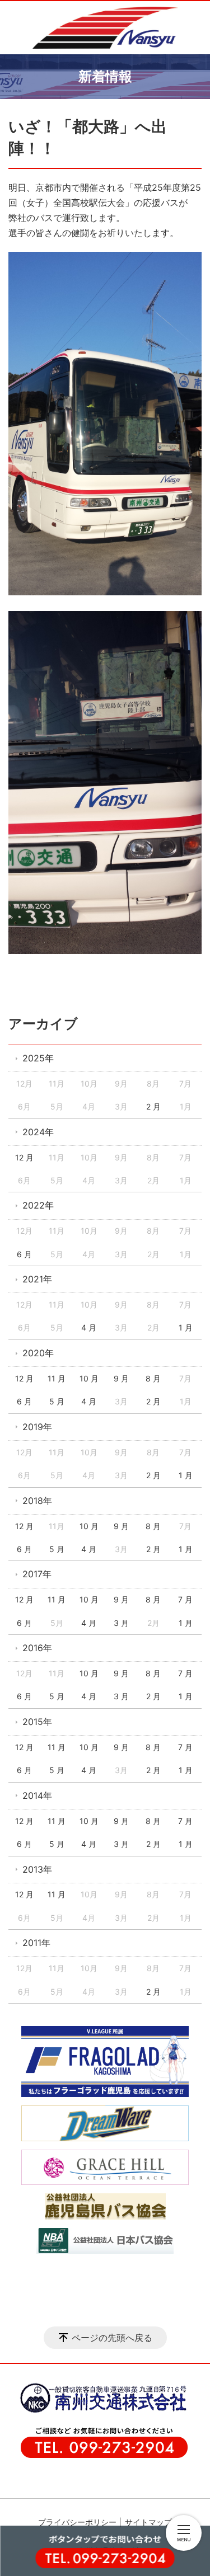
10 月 (89, 1378)
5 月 (57, 1401)
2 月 (153, 1106)
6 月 (24, 1254)
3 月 (121, 1623)
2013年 (37, 1869)
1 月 (186, 1327)
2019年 (37, 1427)
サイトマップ (148, 2522)
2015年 (37, 1722)
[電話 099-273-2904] (105, 2555)
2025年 (38, 1058)
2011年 (36, 1943)
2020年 (38, 1353)
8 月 (153, 1378)
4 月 (89, 1327)
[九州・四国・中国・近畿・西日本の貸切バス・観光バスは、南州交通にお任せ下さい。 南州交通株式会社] (105, 28)
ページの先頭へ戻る (112, 2338)
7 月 (185, 1599)
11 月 (57, 1378)
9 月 (121, 1378)
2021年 (37, 1279)
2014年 (37, 1795)
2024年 (38, 1132)
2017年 (37, 1574)
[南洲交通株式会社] (98, 2411)
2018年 (37, 1501)
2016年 (37, 1648)
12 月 (24, 1157)
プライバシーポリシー (77, 2522)
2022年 (38, 1205)
